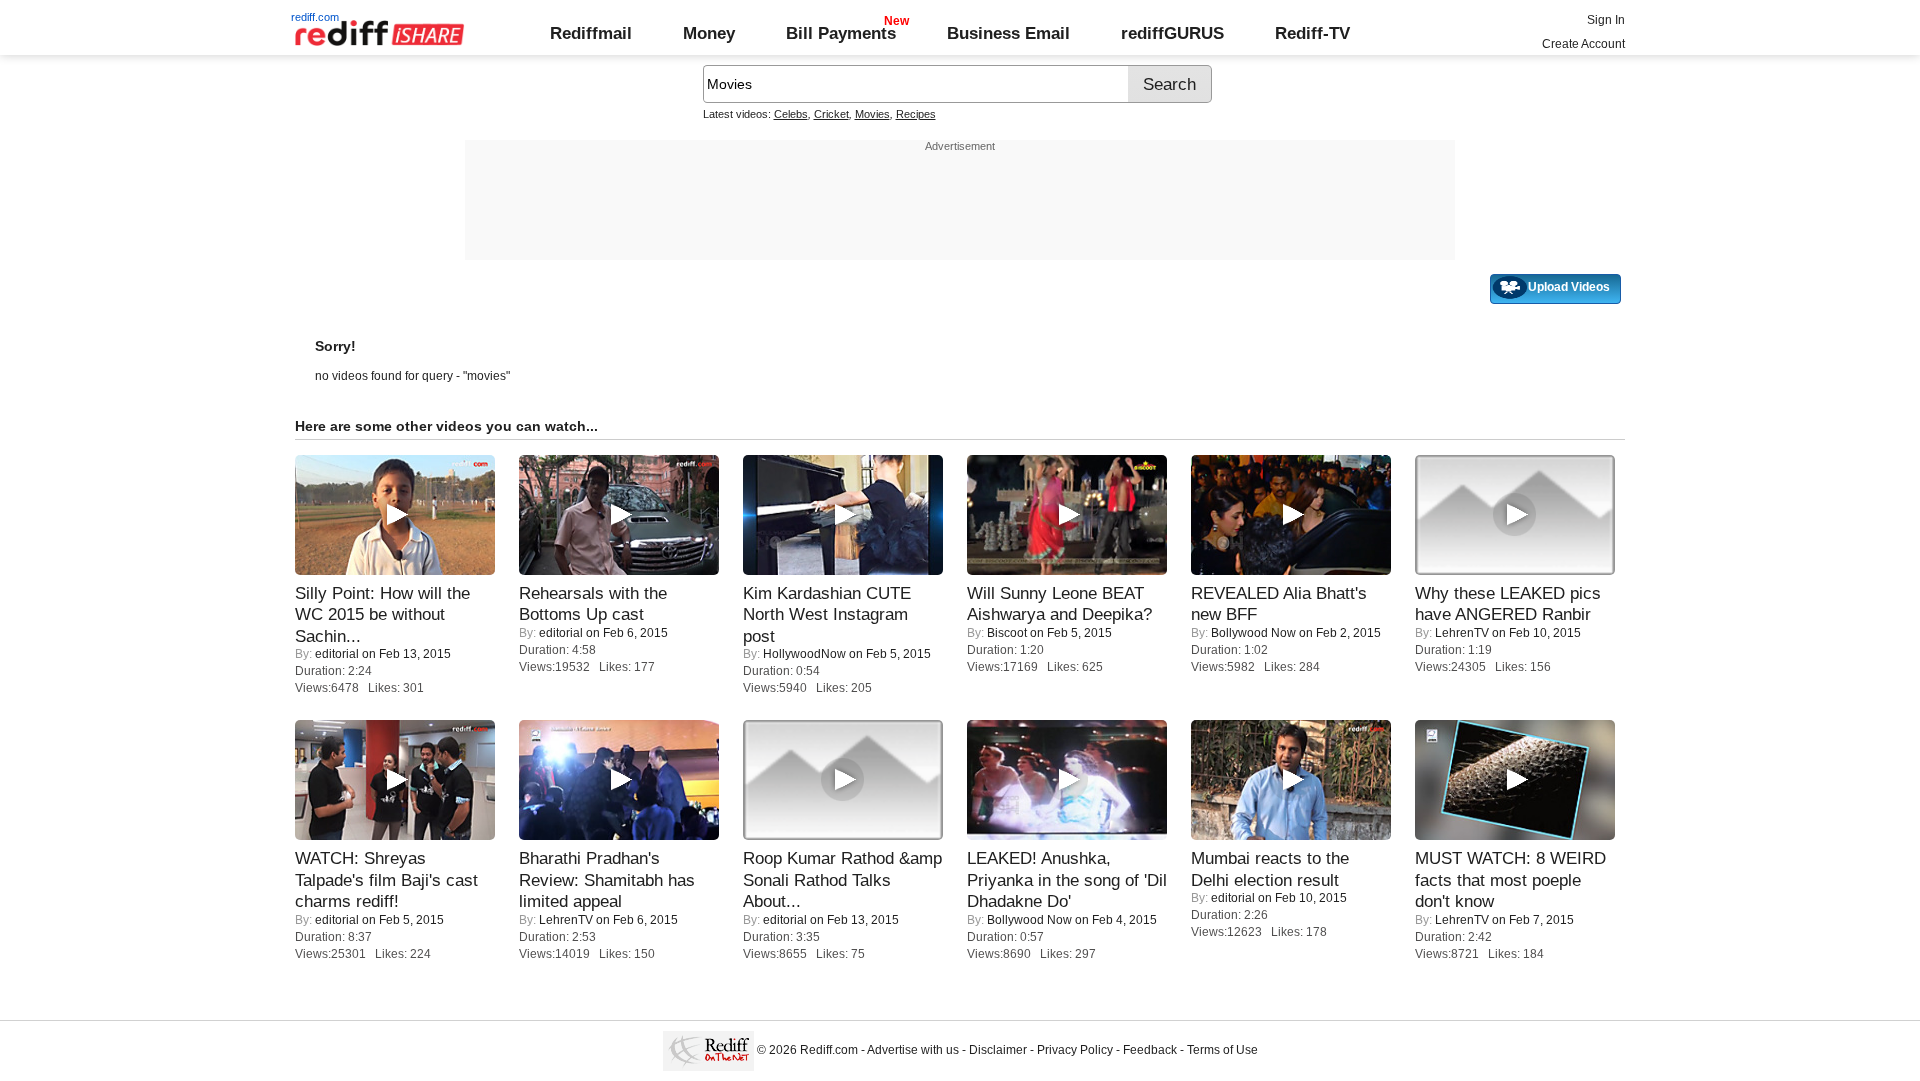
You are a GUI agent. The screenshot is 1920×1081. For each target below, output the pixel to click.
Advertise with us (913, 1050)
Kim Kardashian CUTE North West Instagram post (827, 614)
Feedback (1150, 1050)
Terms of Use (1222, 1050)
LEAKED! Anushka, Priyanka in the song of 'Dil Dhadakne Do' (1067, 879)
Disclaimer (998, 1050)
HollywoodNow (804, 654)
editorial (337, 654)
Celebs (791, 114)
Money (709, 33)
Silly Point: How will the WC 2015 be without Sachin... (382, 614)
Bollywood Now (1253, 633)
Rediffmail (591, 33)
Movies (872, 114)
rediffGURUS (1172, 33)
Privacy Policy (1075, 1050)
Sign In (1606, 20)
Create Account (1583, 44)
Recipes (916, 114)
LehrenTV (1462, 633)
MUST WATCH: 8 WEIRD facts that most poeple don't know (1510, 879)
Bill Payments (841, 33)
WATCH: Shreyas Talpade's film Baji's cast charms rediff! (386, 879)
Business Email (1008, 33)
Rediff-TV (1312, 33)
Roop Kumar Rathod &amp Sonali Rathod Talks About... (842, 879)
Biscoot (1007, 633)
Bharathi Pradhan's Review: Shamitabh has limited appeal (607, 879)
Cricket (831, 114)
